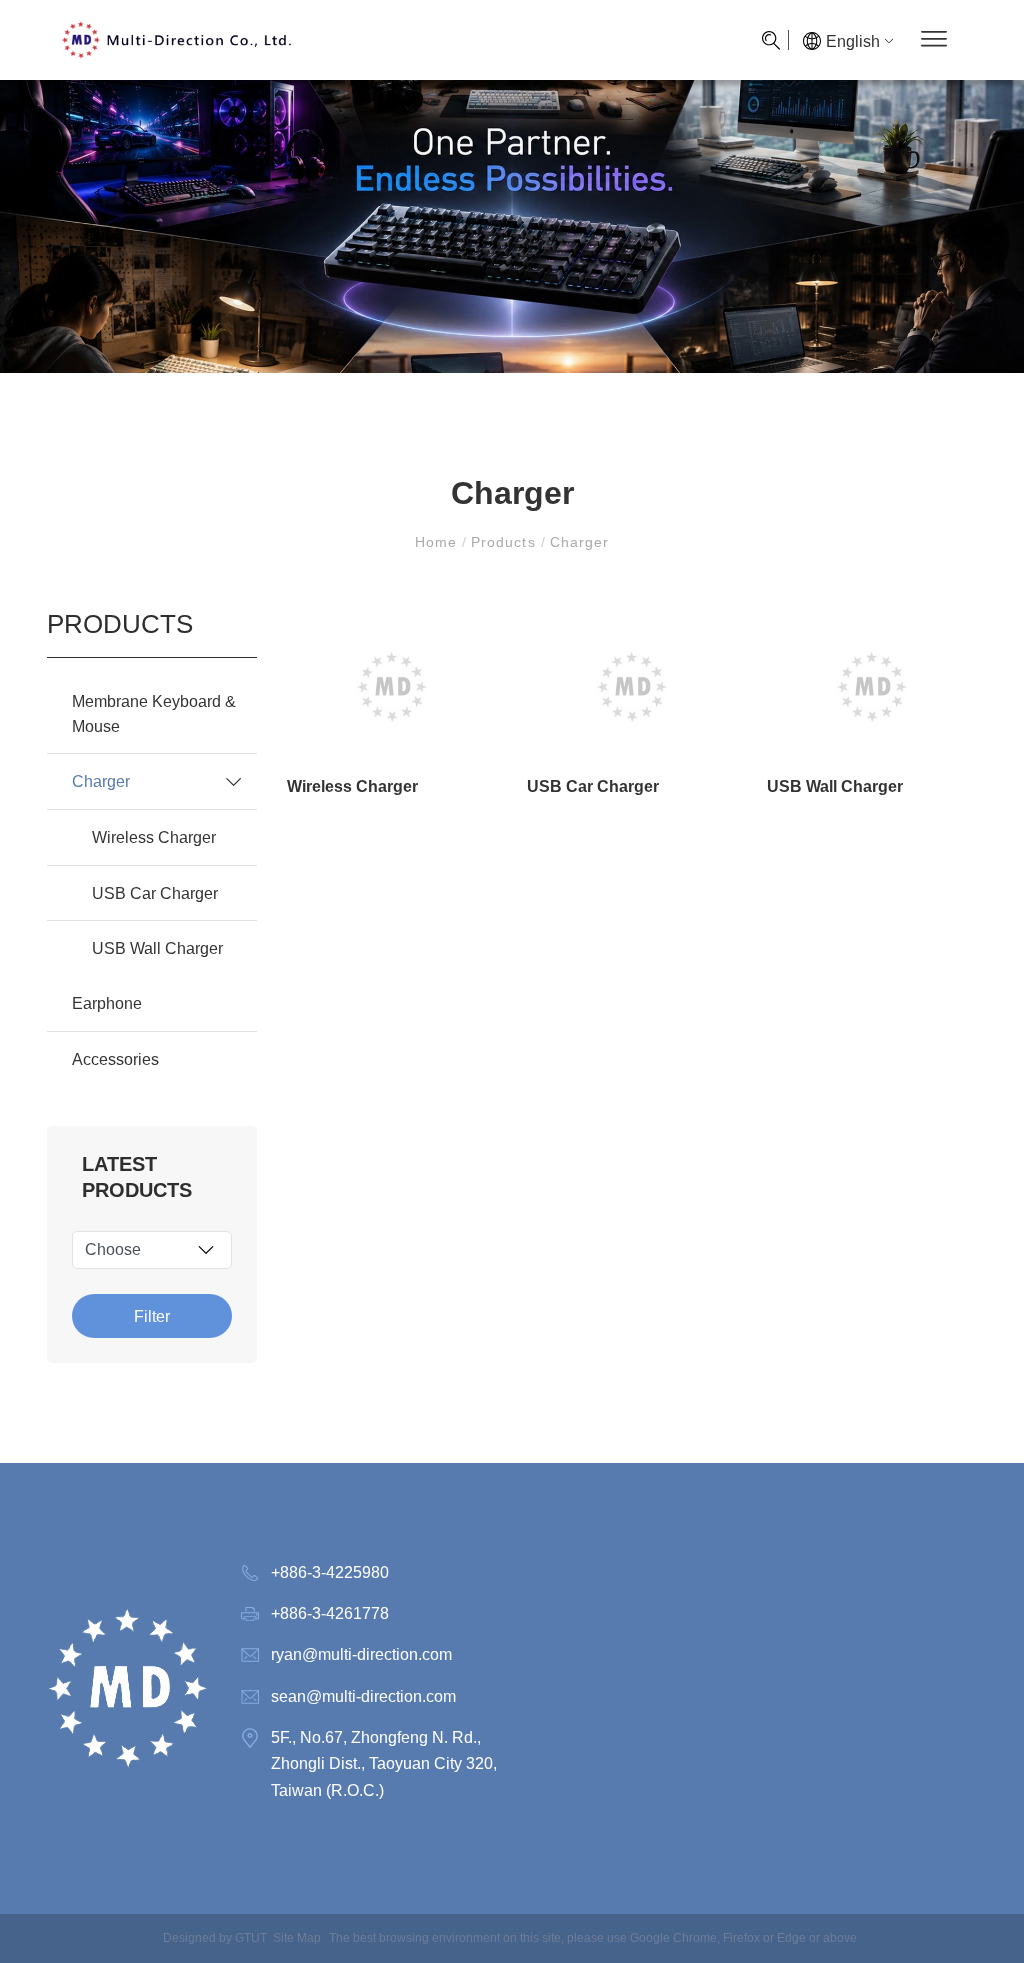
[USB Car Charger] (632, 687)
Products (503, 542)
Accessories (115, 1059)
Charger (577, 542)
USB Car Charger (155, 893)
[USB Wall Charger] (872, 687)
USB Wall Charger (157, 948)
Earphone (107, 1003)
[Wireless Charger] (392, 687)
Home (438, 542)
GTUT (251, 1938)
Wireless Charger (154, 837)
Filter (152, 1316)
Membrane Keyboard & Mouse (154, 713)
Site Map (297, 1938)
